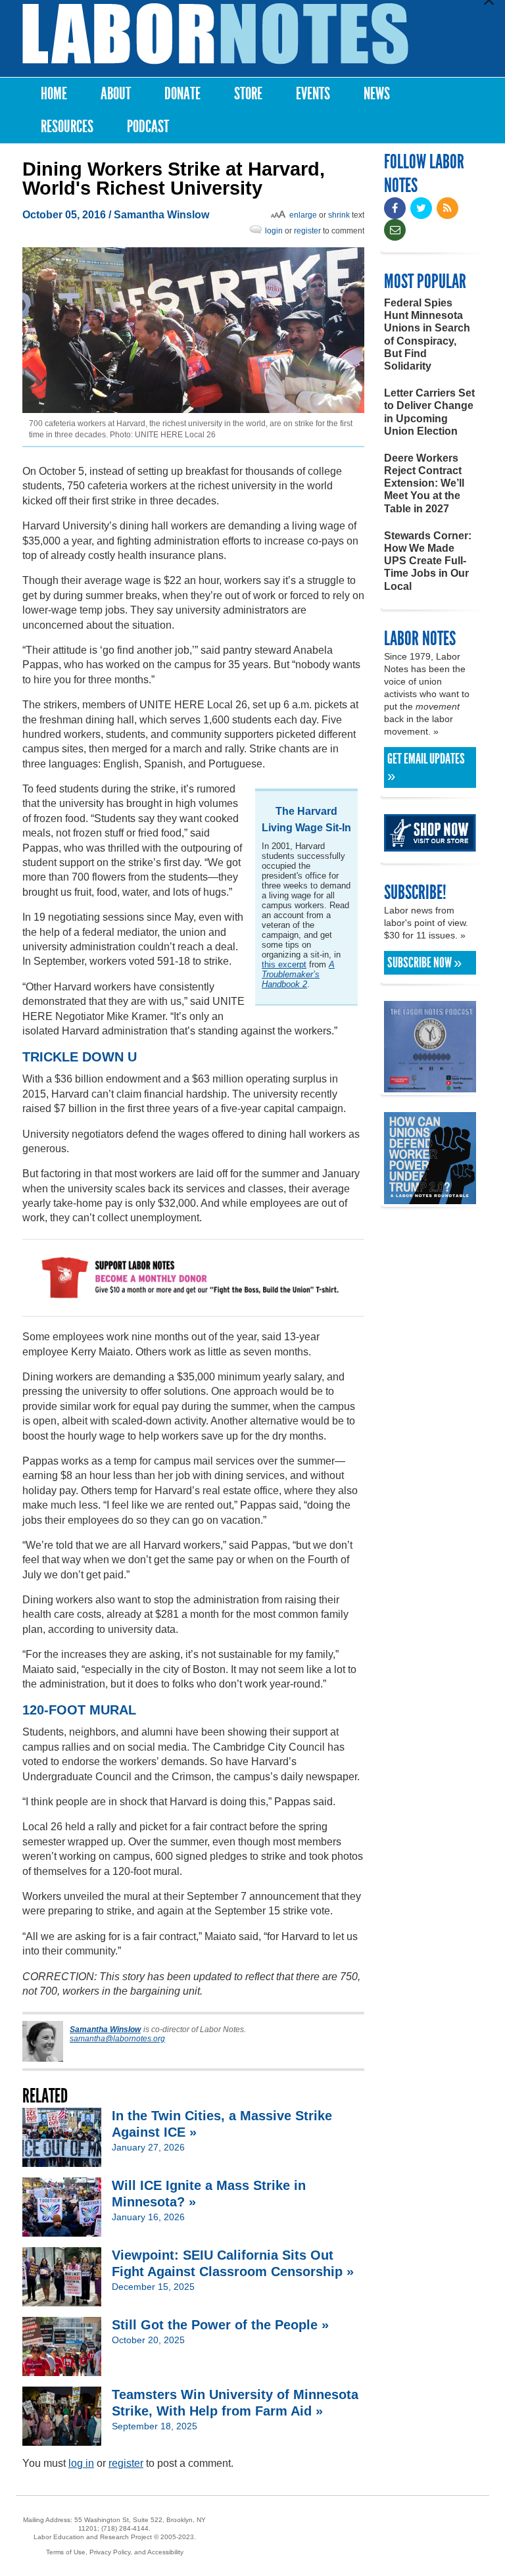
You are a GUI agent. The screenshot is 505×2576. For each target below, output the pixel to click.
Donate (182, 94)
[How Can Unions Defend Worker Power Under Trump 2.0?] (430, 1198)
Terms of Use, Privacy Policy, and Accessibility (115, 2552)
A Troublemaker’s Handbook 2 (298, 974)
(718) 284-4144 (125, 2528)
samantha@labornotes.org (117, 2039)
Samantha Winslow (161, 215)
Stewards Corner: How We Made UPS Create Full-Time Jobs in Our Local (428, 561)
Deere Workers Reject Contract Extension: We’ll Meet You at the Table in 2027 (424, 483)
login (274, 231)
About (116, 94)
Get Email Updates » (426, 767)
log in (81, 2463)
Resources (67, 127)
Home (54, 94)
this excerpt (284, 964)
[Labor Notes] (215, 34)
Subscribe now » (424, 963)
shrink (339, 215)
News (377, 94)
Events (313, 94)
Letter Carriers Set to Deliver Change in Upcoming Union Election (429, 412)
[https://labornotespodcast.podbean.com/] (430, 1086)
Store (248, 94)
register (307, 231)
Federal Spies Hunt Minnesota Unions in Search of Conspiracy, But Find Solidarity (427, 334)
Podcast (148, 127)
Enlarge (303, 215)
